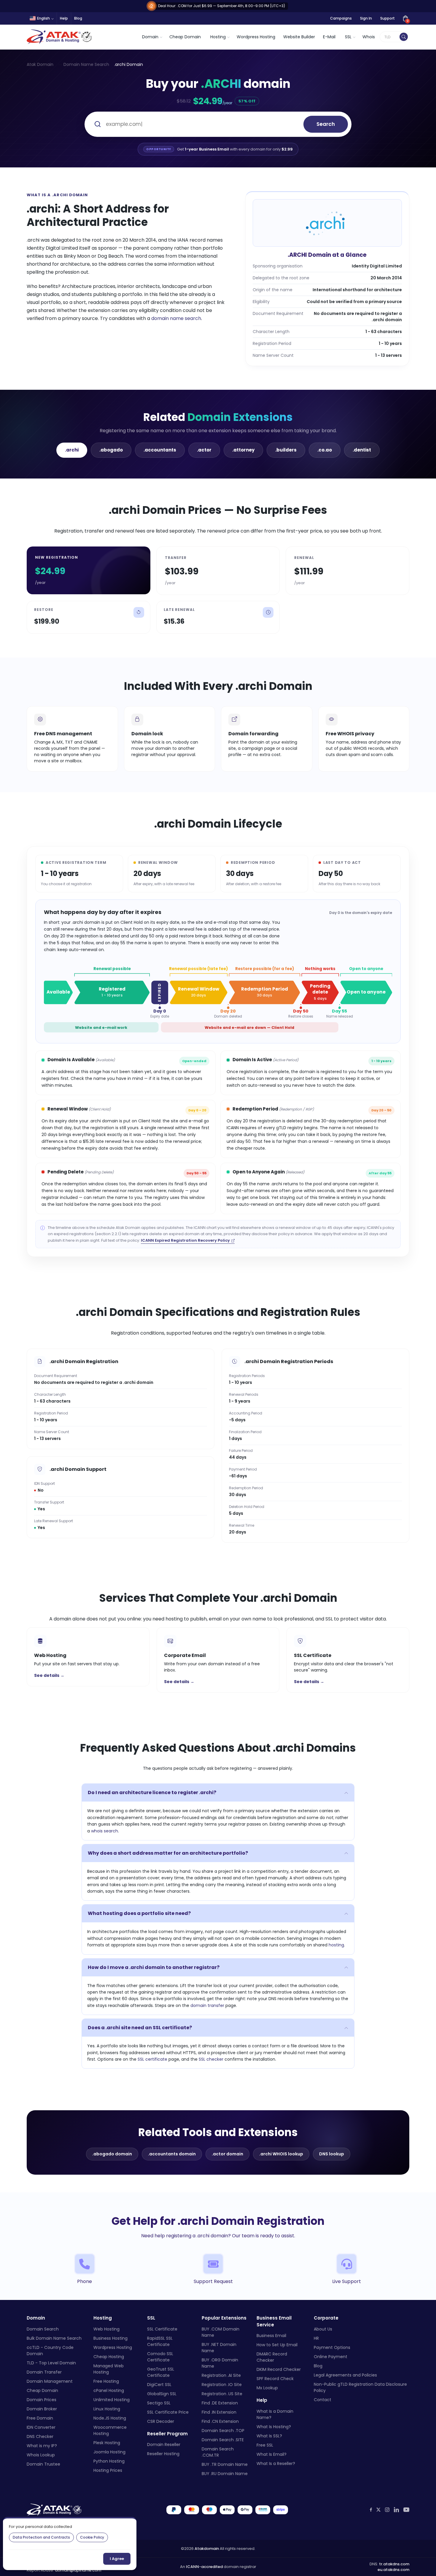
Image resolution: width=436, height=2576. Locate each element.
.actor (204, 450)
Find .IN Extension (219, 2412)
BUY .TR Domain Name (225, 2464)
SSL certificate (152, 2059)
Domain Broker (42, 2409)
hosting (336, 1945)
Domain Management (50, 2381)
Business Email (271, 2336)
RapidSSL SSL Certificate (160, 2341)
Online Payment (331, 2357)
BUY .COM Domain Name (221, 2332)
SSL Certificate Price (168, 2412)
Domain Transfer (44, 2372)
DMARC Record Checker (272, 2357)
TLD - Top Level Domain (51, 2363)
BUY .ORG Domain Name (220, 2363)
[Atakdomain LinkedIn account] (396, 2510)
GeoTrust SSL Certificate (161, 2372)
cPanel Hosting (109, 2390)
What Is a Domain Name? (275, 2414)
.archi (72, 450)
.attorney (243, 450)
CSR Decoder (161, 2421)
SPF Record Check (275, 2379)
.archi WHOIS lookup (281, 2154)
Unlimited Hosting (112, 2400)
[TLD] (404, 37)
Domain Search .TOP (223, 2431)
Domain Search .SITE (223, 2440)
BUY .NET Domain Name (219, 2348)
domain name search (176, 318)
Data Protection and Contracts (41, 2537)
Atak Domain (40, 64)
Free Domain (40, 2418)
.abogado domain (112, 2154)
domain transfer (207, 2005)
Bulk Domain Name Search (54, 2338)
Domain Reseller (164, 2444)
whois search (105, 1831)
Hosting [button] (218, 37)
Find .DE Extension (220, 2403)
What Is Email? (272, 2454)
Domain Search (43, 2329)
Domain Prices (42, 2400)
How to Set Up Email (277, 2345)
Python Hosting (109, 2461)
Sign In (366, 18)
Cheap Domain (185, 37)
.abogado (111, 450)
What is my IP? (42, 2446)
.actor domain (227, 2154)
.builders (286, 450)
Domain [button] (150, 37)
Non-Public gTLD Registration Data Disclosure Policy (360, 2387)
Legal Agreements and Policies (345, 2375)
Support (388, 18)
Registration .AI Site (221, 2375)
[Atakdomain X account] (378, 2510)
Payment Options (332, 2347)
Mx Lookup (267, 2388)
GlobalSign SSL (162, 2394)
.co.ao (325, 450)
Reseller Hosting (163, 2454)
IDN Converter (41, 2427)
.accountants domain (172, 2154)
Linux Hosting (107, 2409)
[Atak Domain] (60, 37)
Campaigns (341, 18)
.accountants (160, 450)
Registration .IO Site (222, 2385)
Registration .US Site (222, 2394)
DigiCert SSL (159, 2385)
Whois (369, 37)
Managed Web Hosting (109, 2369)
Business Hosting (110, 2338)
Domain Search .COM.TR (218, 2452)
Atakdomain (207, 2549)
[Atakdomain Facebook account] (371, 2510)
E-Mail (329, 37)
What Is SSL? (269, 2436)
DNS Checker (40, 2436)
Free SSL (265, 2445)
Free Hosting (106, 2381)
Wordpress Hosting (256, 37)
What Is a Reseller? (276, 2463)
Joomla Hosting (109, 2452)
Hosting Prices (108, 2470)
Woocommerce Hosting (110, 2430)
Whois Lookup (41, 2455)
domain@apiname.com (78, 2570)
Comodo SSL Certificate (160, 2357)
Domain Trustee (43, 2464)
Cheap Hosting (109, 2357)
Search (326, 124)
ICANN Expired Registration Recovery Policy (185, 1240)
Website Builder (299, 37)
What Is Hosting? (274, 2427)
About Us (323, 2329)
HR (316, 2338)
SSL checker (211, 2059)
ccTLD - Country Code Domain (50, 2351)
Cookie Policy (92, 2537)
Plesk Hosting (107, 2443)
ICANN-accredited (204, 2567)
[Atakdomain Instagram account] (387, 2510)
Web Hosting (106, 2329)
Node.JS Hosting (110, 2418)
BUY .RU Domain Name (225, 2474)
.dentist (362, 450)
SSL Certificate (162, 2329)
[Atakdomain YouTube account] (406, 2510)
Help (64, 18)
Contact (323, 2400)
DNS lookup (332, 2154)
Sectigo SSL (159, 2403)
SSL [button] (348, 37)
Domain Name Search (86, 64)
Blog (78, 18)
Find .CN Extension (220, 2421)
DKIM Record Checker (279, 2369)
